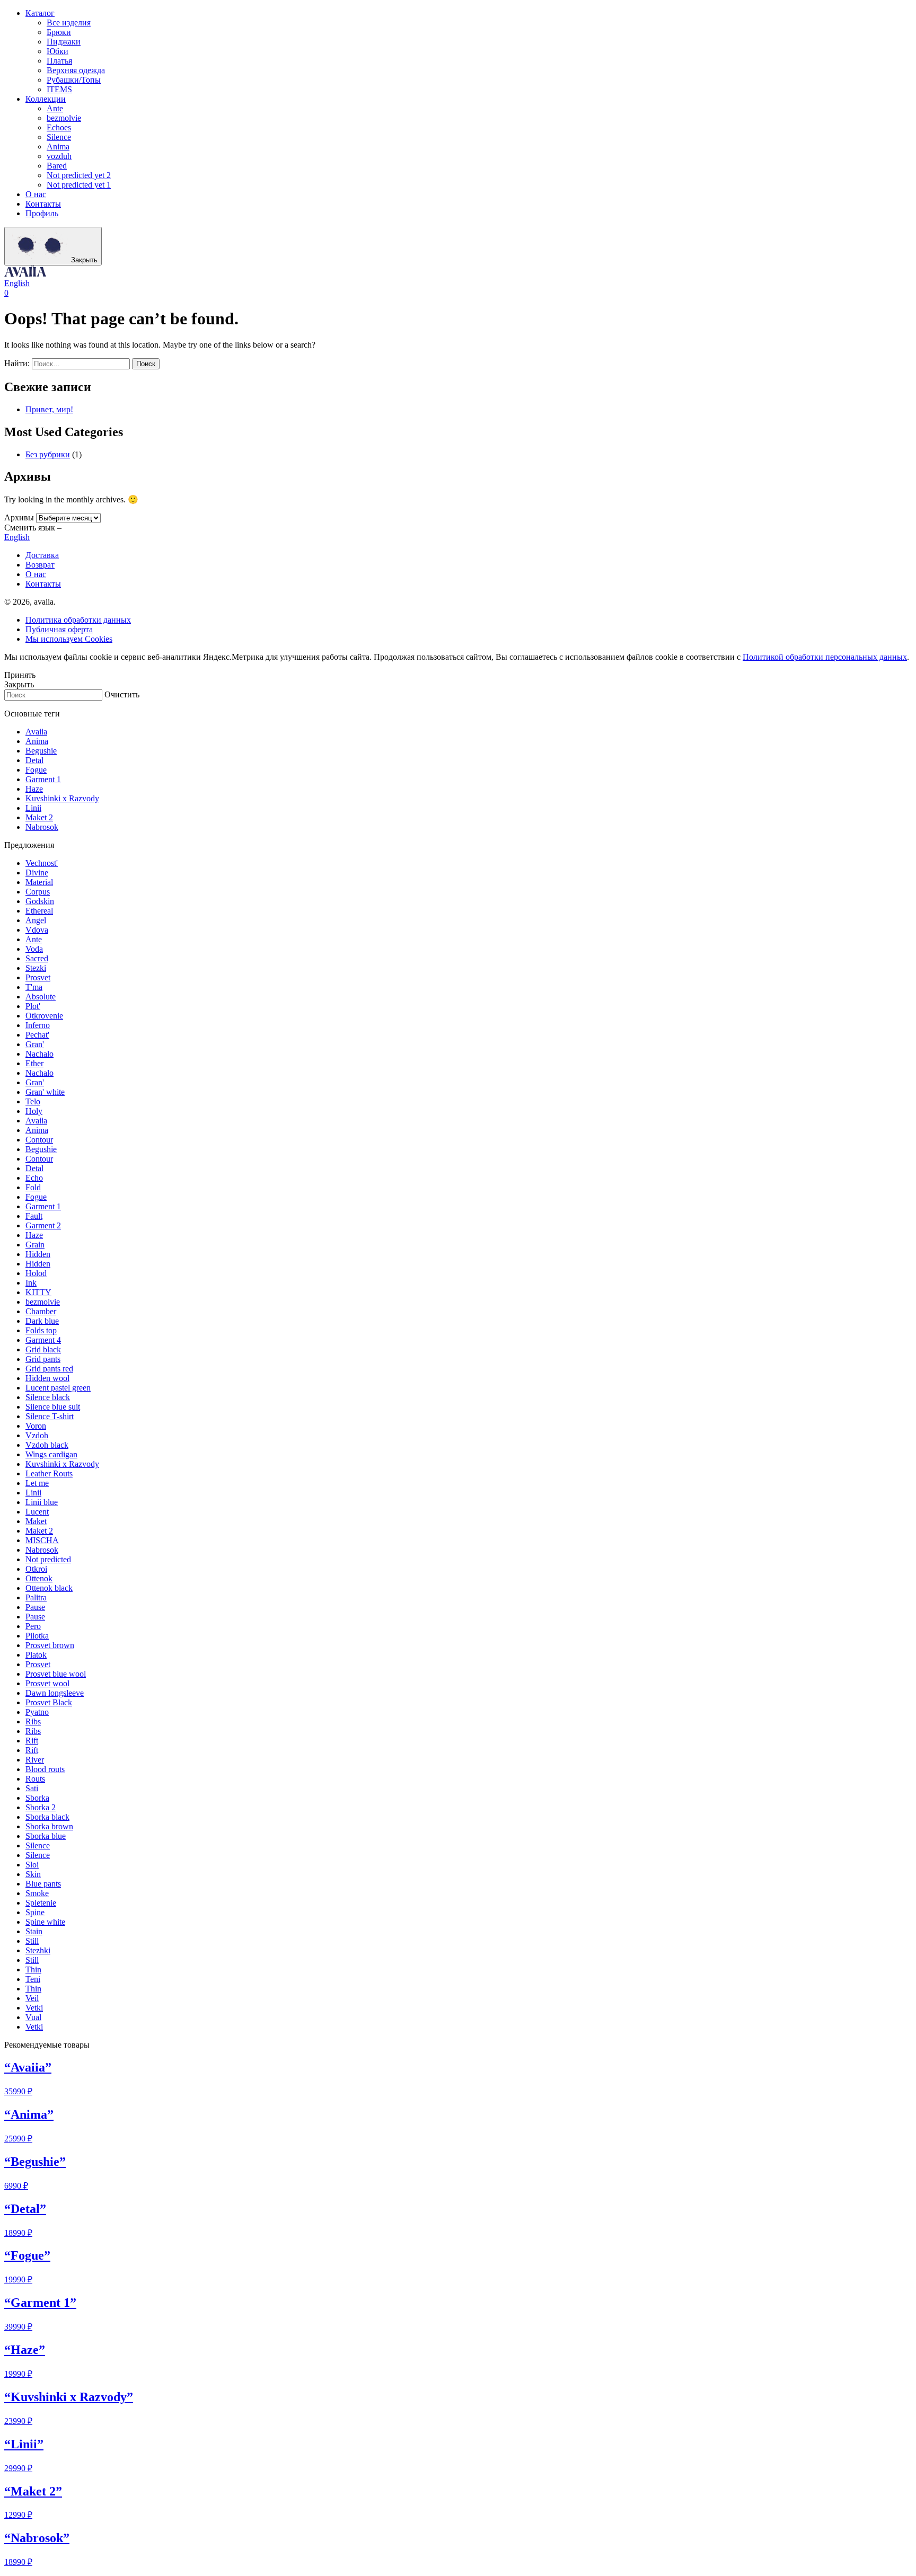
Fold (33, 1187)
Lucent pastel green (58, 1388)
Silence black (48, 1397)
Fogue (36, 770)
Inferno (38, 1025)
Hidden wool (47, 1378)
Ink (31, 1283)
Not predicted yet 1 (79, 185)
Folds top (41, 1330)
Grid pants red (49, 1369)
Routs (35, 1779)
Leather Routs (49, 1473)
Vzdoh (37, 1435)
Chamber (41, 1311)
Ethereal (39, 911)
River (35, 1760)
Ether (34, 1063)
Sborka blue (46, 1836)
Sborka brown (49, 1826)
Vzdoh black (47, 1445)
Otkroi (36, 1569)
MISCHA (42, 1540)
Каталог (40, 13)
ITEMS (59, 89)
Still (32, 1941)
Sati (32, 1788)
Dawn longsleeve (55, 1693)
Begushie (41, 751)
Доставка (42, 555)
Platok (36, 1655)
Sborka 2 (41, 1807)
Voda (34, 949)
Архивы (19, 517)
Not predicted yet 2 (79, 175)
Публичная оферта (59, 629)
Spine (35, 1912)
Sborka (37, 1798)
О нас (36, 194)
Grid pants (43, 1359)
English (17, 283)
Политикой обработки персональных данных (825, 657)
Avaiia (36, 732)
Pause (35, 1607)
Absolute (41, 997)
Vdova (37, 930)
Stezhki (38, 1950)
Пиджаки (64, 42)
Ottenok (39, 1578)
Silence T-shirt (50, 1416)
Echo (34, 1178)
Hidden (38, 1254)
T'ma (34, 987)
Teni (33, 1979)
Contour (39, 1140)
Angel (36, 920)
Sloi (32, 1865)
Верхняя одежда (76, 70)
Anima (58, 147)
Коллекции (46, 99)
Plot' (33, 1006)
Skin (33, 1874)
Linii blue (42, 1502)
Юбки (58, 51)
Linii (33, 808)
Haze (34, 789)
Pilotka (37, 1636)
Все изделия (69, 23)
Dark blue (42, 1321)
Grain (35, 1245)
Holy (34, 1111)
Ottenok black (49, 1588)
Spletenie (41, 1903)
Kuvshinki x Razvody (62, 798)
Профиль (42, 213)
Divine (37, 873)
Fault (34, 1216)
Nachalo (39, 1054)
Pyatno (37, 1712)
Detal (34, 760)
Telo (33, 1101)
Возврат (40, 565)
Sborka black (47, 1817)
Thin (33, 1969)
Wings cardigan (51, 1454)
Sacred (37, 958)
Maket (36, 1521)
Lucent (37, 1512)
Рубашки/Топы (74, 80)
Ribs (33, 1721)
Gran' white (45, 1092)
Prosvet (38, 977)
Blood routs (45, 1769)
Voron (36, 1426)
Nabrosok (42, 827)
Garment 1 (43, 779)
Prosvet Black (49, 1702)
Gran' (35, 1044)
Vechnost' (42, 863)
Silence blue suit (53, 1407)
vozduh (59, 156)
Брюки (59, 32)
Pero (33, 1626)
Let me (37, 1483)
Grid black (43, 1349)
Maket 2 (39, 817)
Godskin (40, 901)
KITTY (38, 1292)
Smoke (37, 1893)
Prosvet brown (50, 1645)
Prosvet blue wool (56, 1674)
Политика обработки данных (78, 620)
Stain (34, 1931)
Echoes (59, 127)
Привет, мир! (49, 409)
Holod (36, 1273)
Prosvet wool (47, 1683)
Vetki (34, 2008)
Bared (57, 166)
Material (39, 882)
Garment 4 (43, 1340)
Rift (32, 1741)
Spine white (45, 1922)
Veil (32, 1998)
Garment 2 (43, 1225)
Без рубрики (48, 454)
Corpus (38, 892)
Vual (33, 2017)
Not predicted (48, 1559)
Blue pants (43, 1884)
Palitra (36, 1597)
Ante (55, 108)
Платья (59, 61)
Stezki (36, 968)
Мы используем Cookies (69, 639)
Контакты (43, 204)
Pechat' (37, 1035)
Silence (59, 137)
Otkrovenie (44, 1016)
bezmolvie (64, 118)
